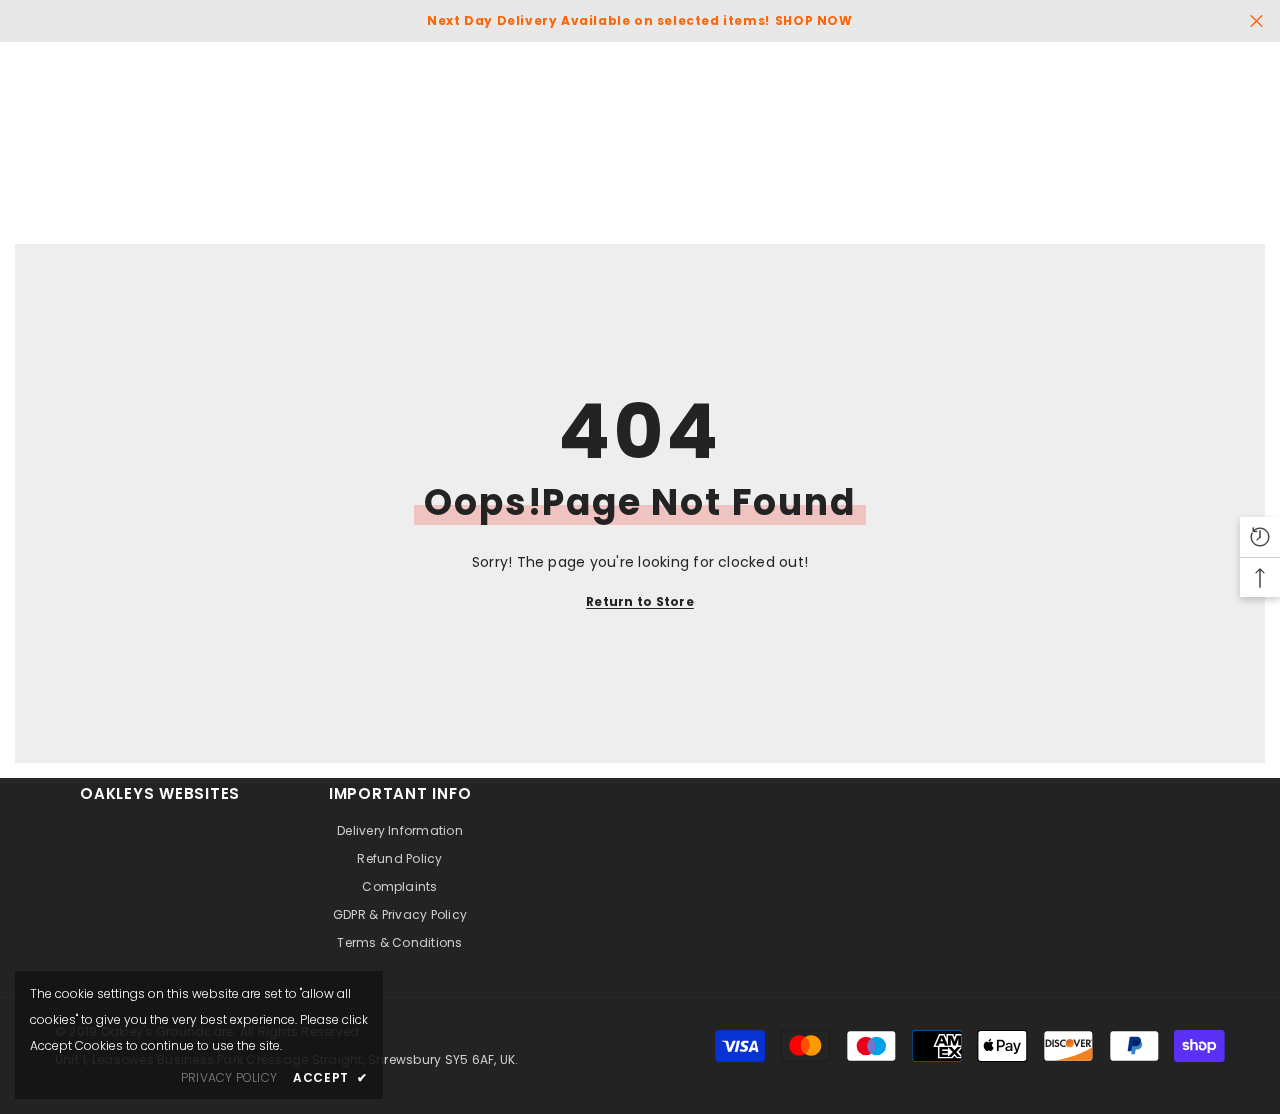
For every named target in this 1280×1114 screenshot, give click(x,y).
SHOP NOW (814, 20)
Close (1256, 21)
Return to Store (640, 601)
